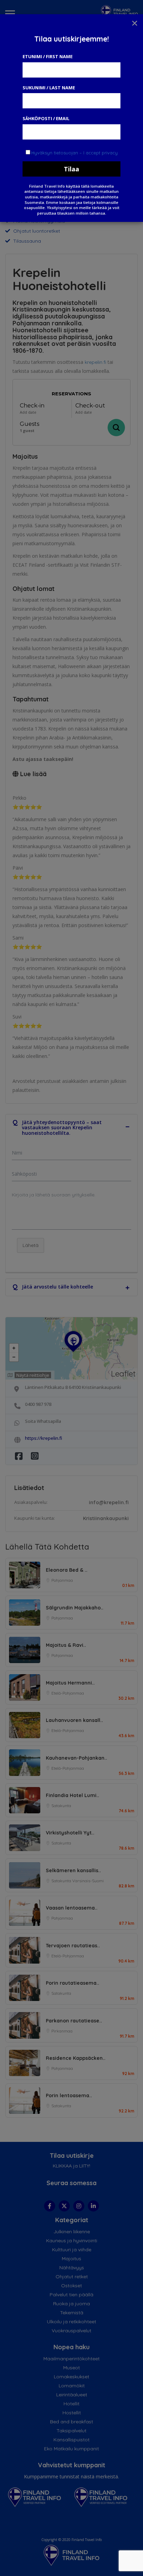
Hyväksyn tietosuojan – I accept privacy (74, 153)
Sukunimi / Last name (49, 88)
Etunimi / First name (48, 56)
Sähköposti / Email (46, 118)
